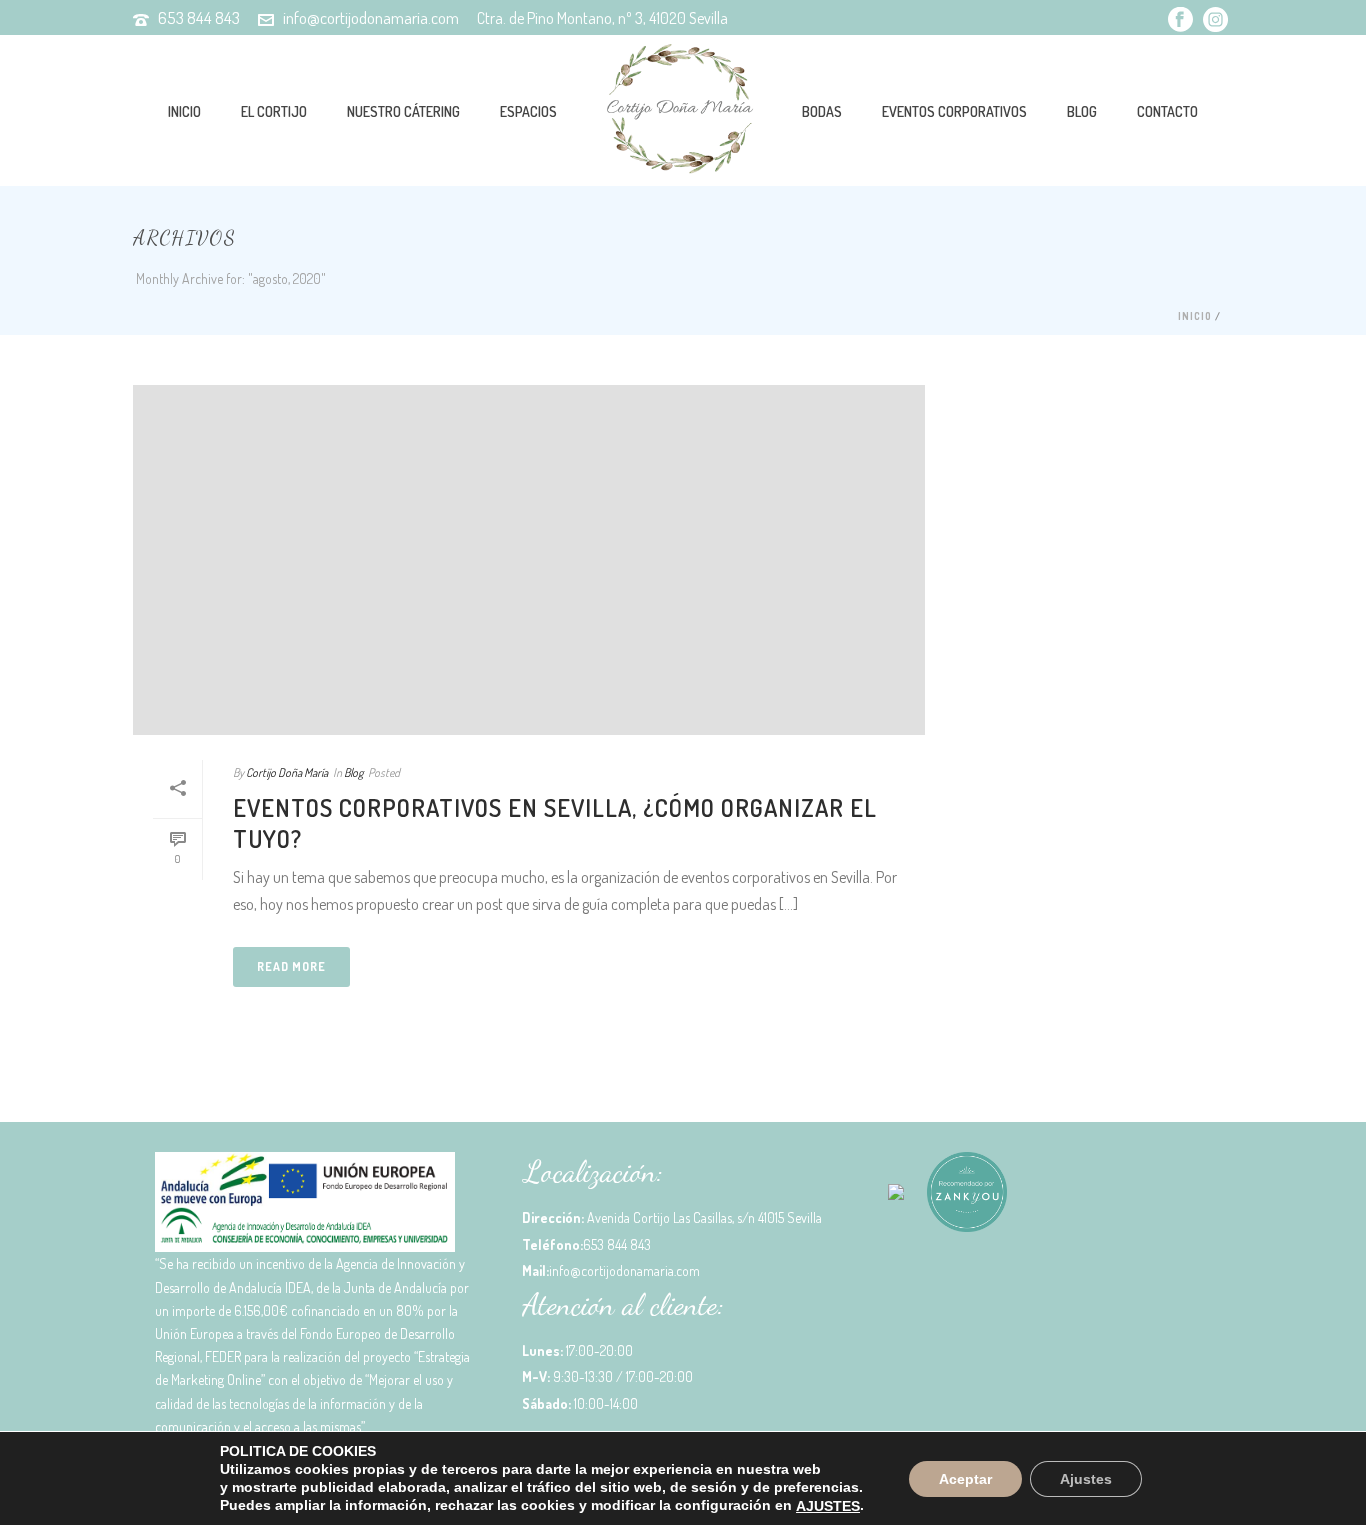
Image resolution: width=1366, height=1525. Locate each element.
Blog (1082, 111)
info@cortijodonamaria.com (371, 17)
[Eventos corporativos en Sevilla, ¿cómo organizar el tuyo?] (529, 560)
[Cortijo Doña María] (679, 110)
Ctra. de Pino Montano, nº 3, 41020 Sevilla (602, 18)
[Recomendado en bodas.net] (896, 1199)
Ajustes (1086, 1478)
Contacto (1167, 111)
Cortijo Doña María (287, 772)
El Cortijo (274, 111)
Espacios (528, 111)
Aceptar (965, 1478)
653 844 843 (199, 17)
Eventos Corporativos (954, 111)
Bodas (822, 111)
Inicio (184, 111)
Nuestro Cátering (403, 111)
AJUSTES (828, 1506)
